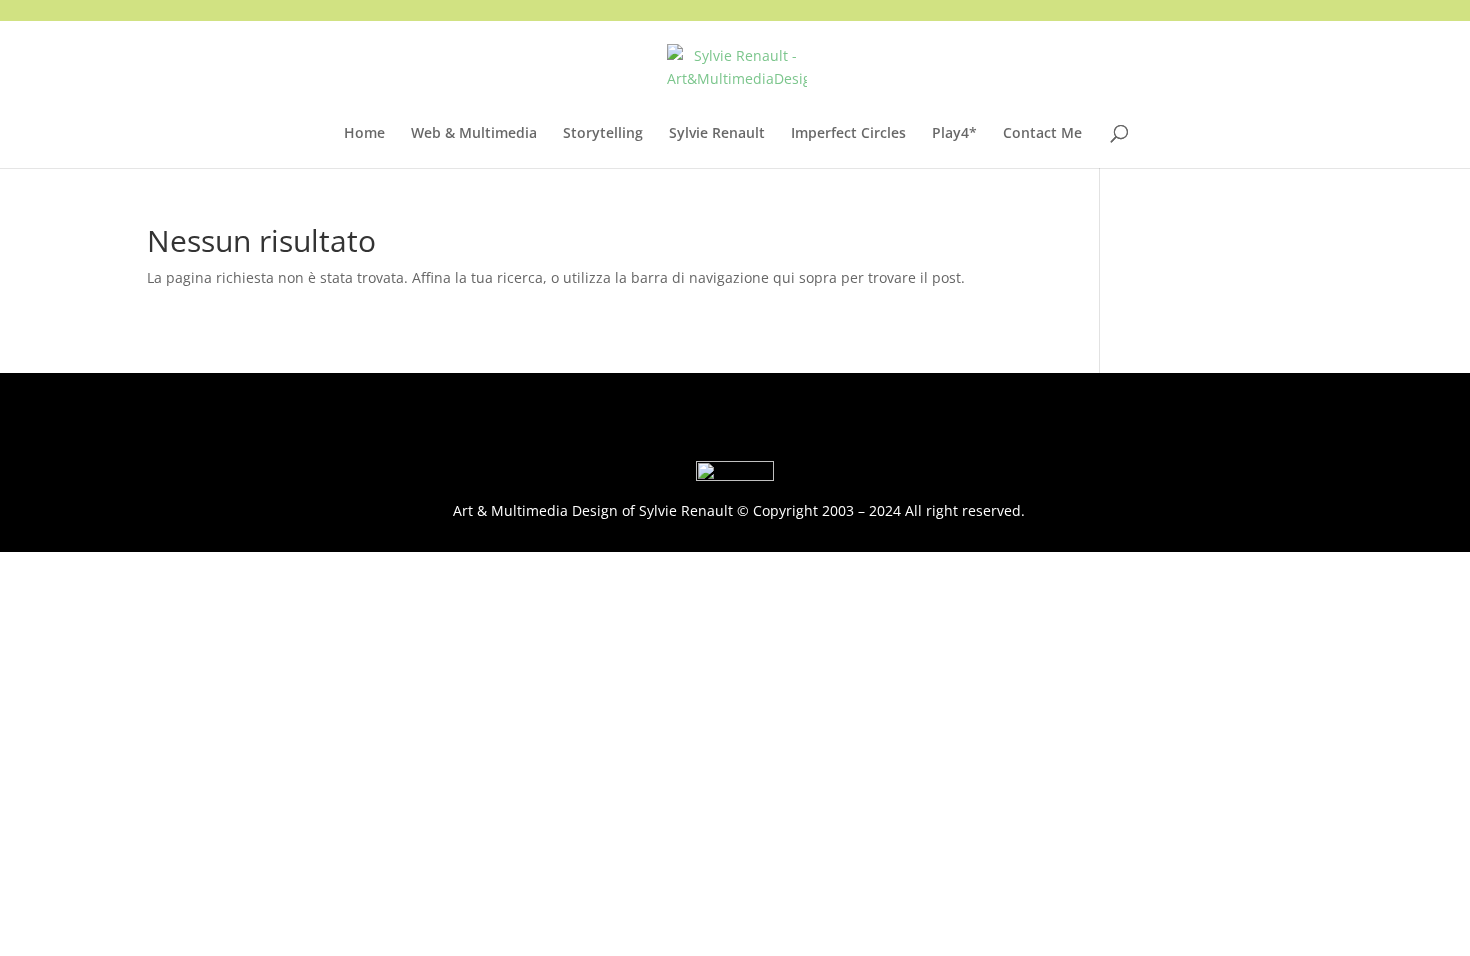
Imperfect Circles (848, 134)
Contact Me (1042, 134)
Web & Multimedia (474, 134)
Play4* (954, 134)
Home (364, 134)
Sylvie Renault (717, 134)
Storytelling (603, 134)
